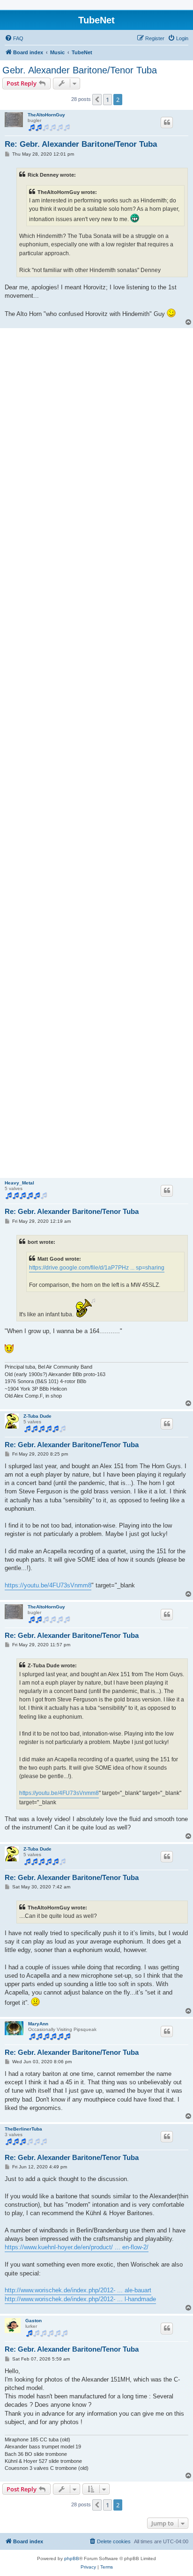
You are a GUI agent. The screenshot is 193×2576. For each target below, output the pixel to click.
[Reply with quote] (167, 122)
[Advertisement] (96, 753)
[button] (97, 100)
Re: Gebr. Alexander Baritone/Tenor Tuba (81, 144)
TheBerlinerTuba (23, 2129)
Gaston (33, 2321)
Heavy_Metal (19, 1183)
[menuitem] (14, 38)
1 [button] (108, 100)
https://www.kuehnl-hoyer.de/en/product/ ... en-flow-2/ (77, 2247)
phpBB (72, 2558)
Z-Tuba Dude (37, 1416)
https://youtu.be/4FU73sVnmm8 (48, 1585)
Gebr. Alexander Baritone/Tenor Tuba (80, 70)
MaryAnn (38, 2024)
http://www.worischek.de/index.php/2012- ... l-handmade (80, 2299)
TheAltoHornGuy (46, 115)
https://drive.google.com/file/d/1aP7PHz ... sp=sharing (97, 1268)
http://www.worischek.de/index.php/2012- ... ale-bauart (78, 2290)
